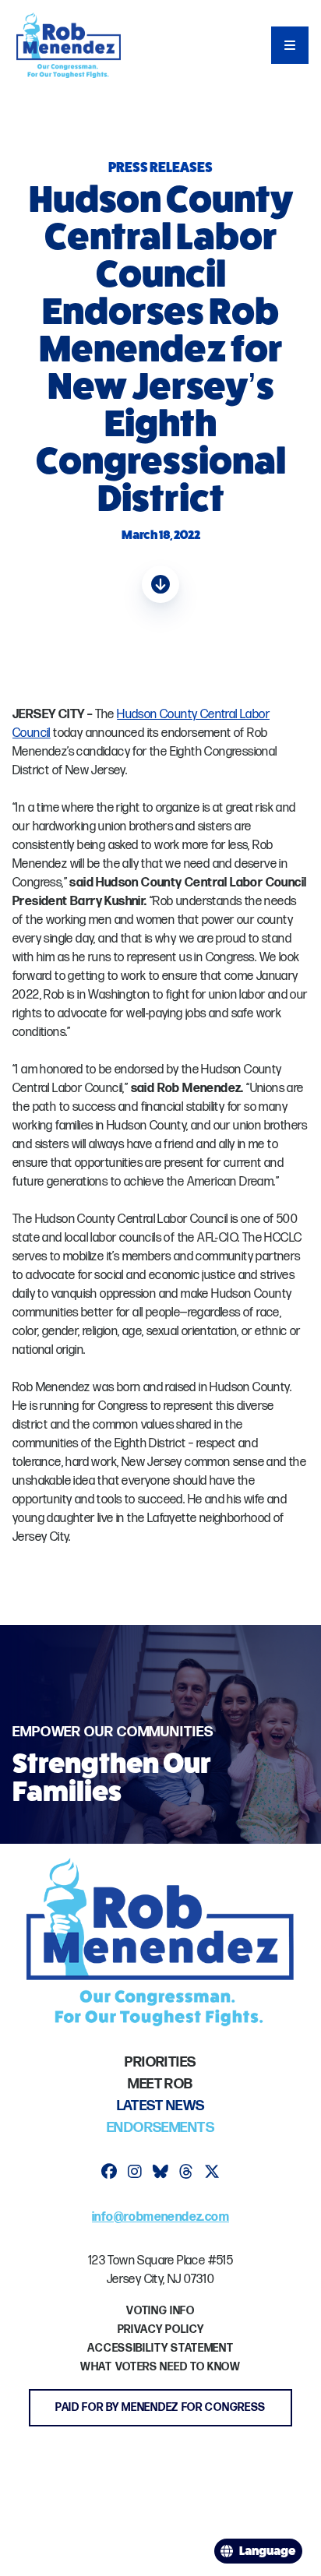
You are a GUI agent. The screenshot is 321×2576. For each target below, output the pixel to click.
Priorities (160, 2062)
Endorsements (160, 2128)
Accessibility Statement (160, 2348)
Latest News (161, 2106)
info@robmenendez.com (160, 2217)
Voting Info (160, 2311)
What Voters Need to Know (160, 2367)
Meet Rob (160, 2084)
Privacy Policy (161, 2329)
